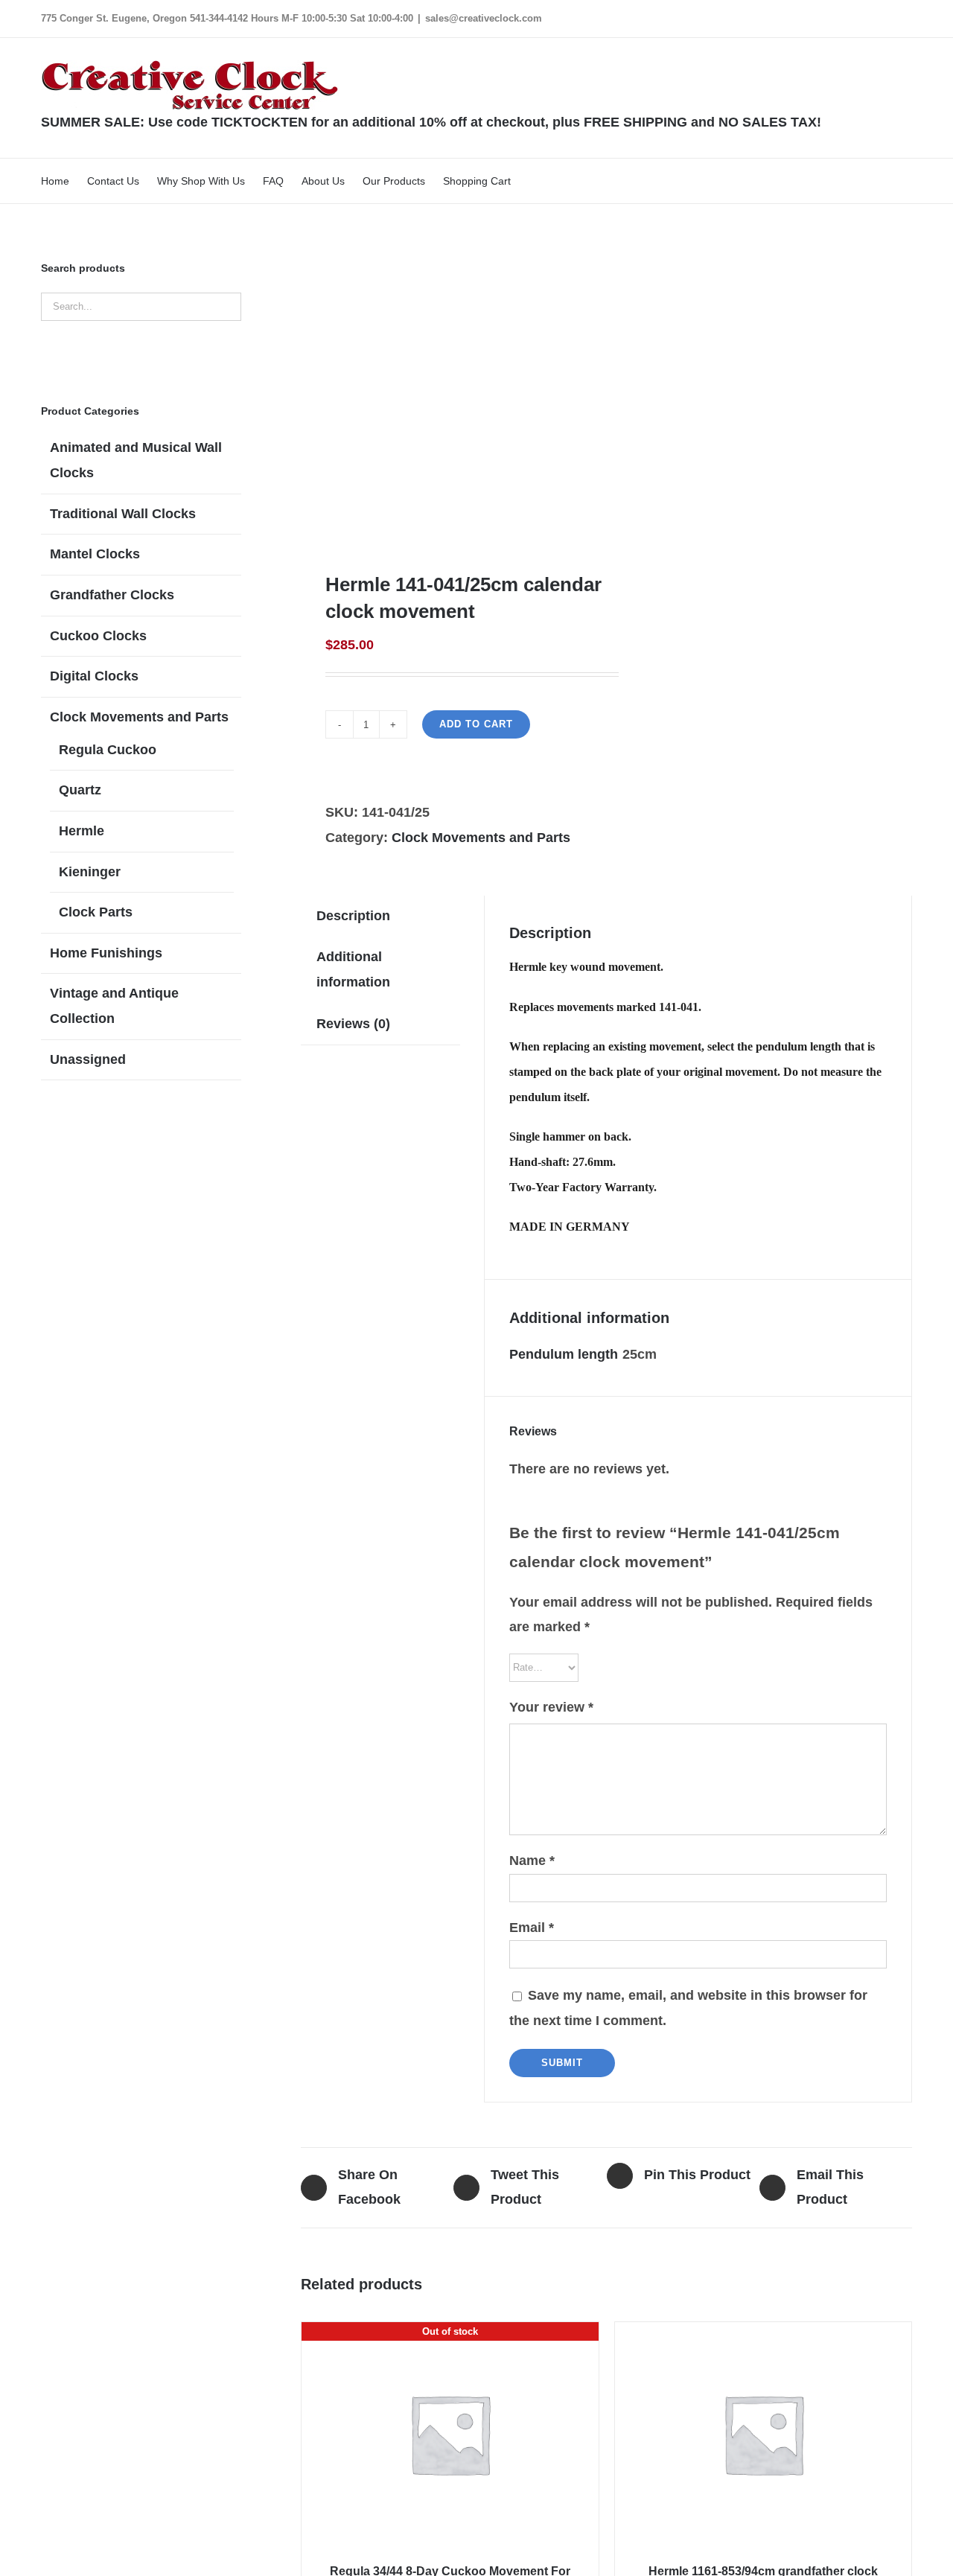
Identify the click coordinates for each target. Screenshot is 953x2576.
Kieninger (90, 872)
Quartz (80, 790)
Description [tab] (353, 916)
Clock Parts (96, 912)
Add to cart (476, 724)
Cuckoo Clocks (98, 636)
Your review (551, 1707)
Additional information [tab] (353, 969)
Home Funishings (106, 953)
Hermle (82, 831)
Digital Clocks (94, 676)
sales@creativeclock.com (484, 18)
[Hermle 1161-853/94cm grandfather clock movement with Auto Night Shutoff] (763, 2434)
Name (532, 1861)
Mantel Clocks (95, 554)
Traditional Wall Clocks (123, 514)
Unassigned (88, 1059)
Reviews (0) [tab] (353, 1024)
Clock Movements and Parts (481, 838)
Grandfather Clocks (112, 595)
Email (532, 1928)
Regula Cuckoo (108, 750)
